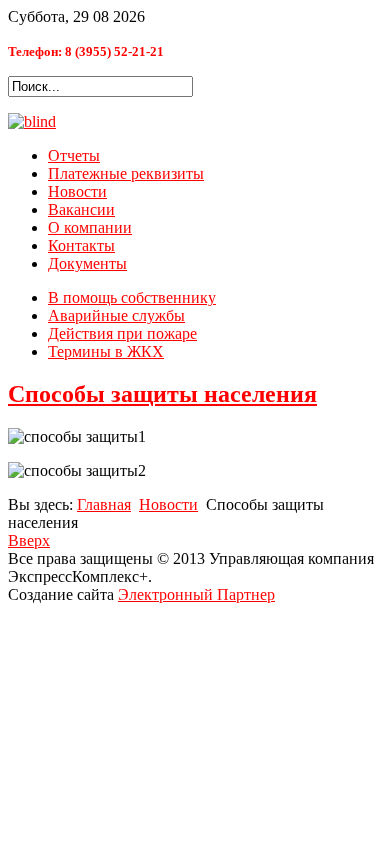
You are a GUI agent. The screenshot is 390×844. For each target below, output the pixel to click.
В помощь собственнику (132, 297)
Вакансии (81, 209)
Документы (87, 263)
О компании (90, 227)
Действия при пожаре (122, 333)
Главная (104, 504)
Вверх (29, 540)
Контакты (81, 245)
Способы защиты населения (162, 394)
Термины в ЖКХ (106, 351)
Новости (77, 191)
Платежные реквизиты (126, 173)
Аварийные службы (116, 315)
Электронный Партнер (196, 594)
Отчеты (74, 155)
